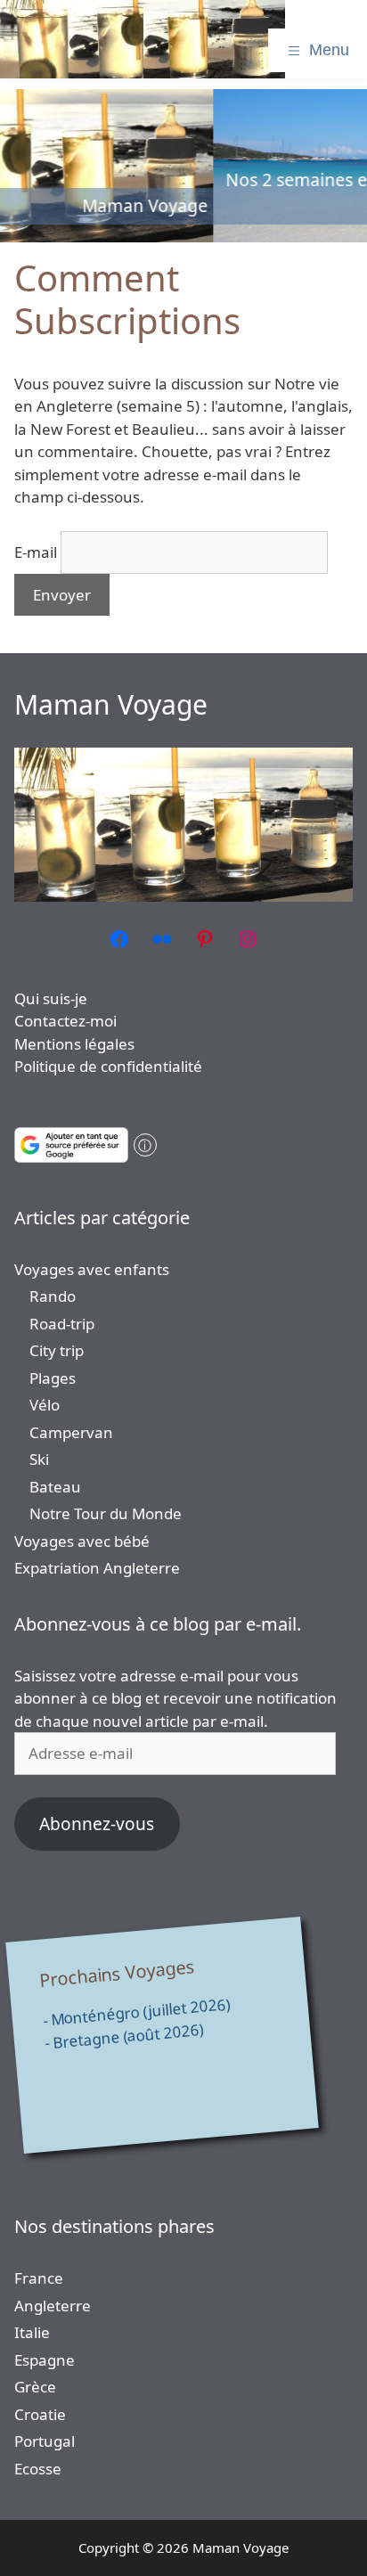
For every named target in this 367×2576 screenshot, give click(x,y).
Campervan (71, 1432)
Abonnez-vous (97, 1824)
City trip (57, 1350)
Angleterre (53, 2306)
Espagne (45, 2360)
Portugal (45, 2441)
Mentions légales (74, 1044)
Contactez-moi (65, 1021)
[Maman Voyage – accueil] (143, 39)
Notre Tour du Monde (106, 1513)
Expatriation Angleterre (97, 1568)
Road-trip (62, 1324)
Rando (53, 1296)
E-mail (36, 552)
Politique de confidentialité (108, 1066)
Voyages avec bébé (82, 1541)
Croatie (40, 2414)
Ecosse (38, 2469)
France (39, 2278)
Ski (39, 1459)
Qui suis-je (51, 998)
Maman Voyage (111, 704)
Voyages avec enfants (92, 1269)
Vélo (45, 1405)
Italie (32, 2332)
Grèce (35, 2387)
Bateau (55, 1487)
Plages (53, 1378)
